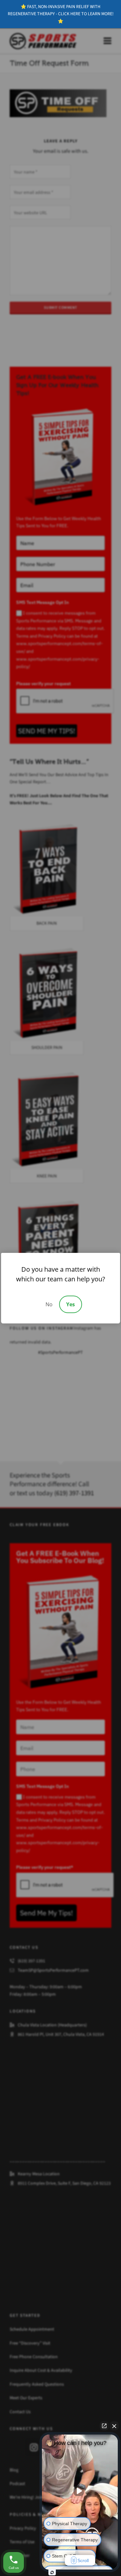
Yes (71, 1304)
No (49, 1304)
